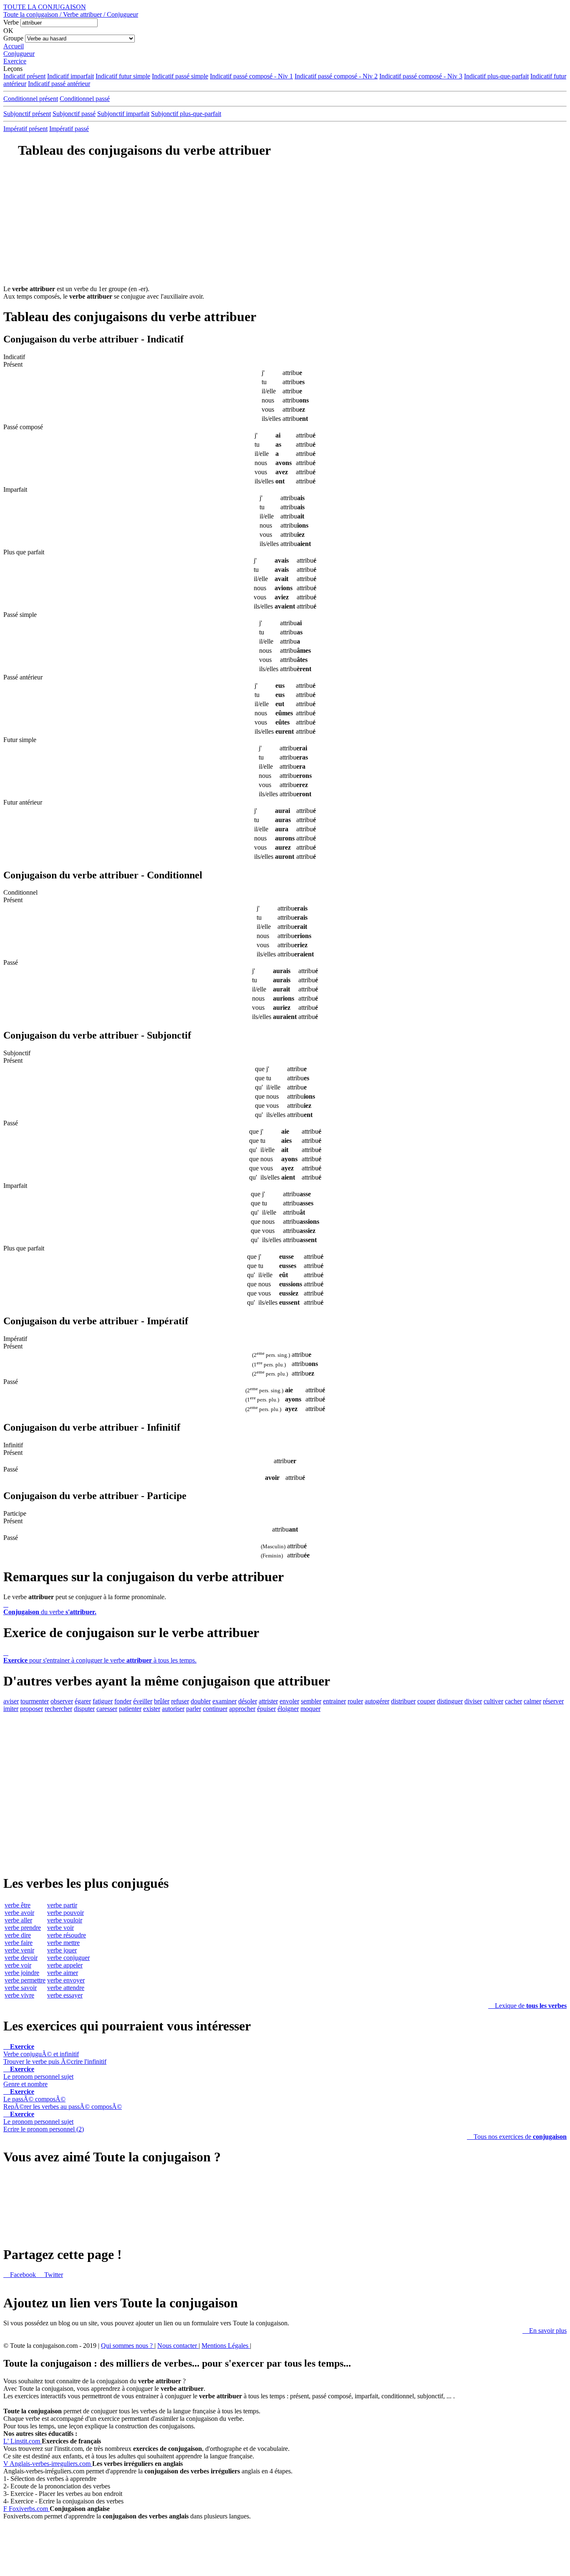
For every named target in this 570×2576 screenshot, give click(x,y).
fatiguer (103, 1701)
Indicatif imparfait (71, 76)
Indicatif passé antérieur (59, 84)
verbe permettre (25, 1980)
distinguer (450, 1701)
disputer (84, 1709)
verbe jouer (62, 1950)
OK (8, 31)
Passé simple (20, 615)
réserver (553, 1701)
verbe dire (18, 1935)
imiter (11, 1709)
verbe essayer (65, 1995)
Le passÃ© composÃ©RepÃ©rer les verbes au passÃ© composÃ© (63, 2099)
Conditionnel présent (31, 99)
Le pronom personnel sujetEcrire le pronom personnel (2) (44, 2122)
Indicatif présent (24, 76)
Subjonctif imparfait (123, 114)
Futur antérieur (23, 802)
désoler (248, 1701)
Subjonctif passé (74, 114)
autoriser (173, 1709)
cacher (513, 1701)
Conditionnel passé (85, 99)
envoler (289, 1701)
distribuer (403, 1701)
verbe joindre (22, 1973)
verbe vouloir (65, 1920)
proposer (32, 1709)
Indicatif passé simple (180, 76)
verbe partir (62, 1905)
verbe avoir (19, 1913)
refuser (180, 1701)
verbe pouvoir (66, 1913)
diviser (473, 1701)
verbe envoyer (66, 1980)
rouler (355, 1701)
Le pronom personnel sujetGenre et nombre (38, 2077)
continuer (215, 1709)
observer (62, 1701)
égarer (83, 1701)
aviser (11, 1701)
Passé (11, 962)
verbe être (18, 1905)
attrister (268, 1701)
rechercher (58, 1709)
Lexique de (527, 2006)
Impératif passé (69, 129)
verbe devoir (21, 1958)
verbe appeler (65, 1965)
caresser (107, 1709)
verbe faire (19, 1943)
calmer (532, 1701)
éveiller (143, 1701)
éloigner (288, 1709)
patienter (130, 1709)
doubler (201, 1701)
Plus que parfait (24, 552)
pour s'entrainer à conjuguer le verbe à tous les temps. (100, 1657)
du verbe (50, 1608)
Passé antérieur (23, 677)
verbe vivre (19, 1995)
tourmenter (35, 1701)
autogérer (377, 1701)
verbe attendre (66, 1988)
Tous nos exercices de (517, 2137)
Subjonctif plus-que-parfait (186, 114)
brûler (162, 1701)
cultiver (493, 1701)
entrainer (334, 1701)
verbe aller (18, 1920)
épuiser (266, 1709)
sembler (311, 1701)
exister (152, 1709)
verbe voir (18, 1965)
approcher (242, 1709)
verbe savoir (21, 1988)
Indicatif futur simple (123, 76)
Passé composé (23, 427)
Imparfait (15, 489)
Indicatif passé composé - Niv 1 (251, 76)
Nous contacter (178, 2346)
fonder (123, 1701)
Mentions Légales (226, 2346)
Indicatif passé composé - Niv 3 (421, 76)
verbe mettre (63, 1943)
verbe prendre (23, 1928)
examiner (224, 1701)
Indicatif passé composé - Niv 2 (336, 76)
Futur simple (20, 740)
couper (426, 1701)
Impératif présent (25, 129)
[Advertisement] (285, 227)
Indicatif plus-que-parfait (496, 76)
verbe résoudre (67, 1935)
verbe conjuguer (68, 1958)
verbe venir (19, 1950)
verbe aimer (63, 1973)
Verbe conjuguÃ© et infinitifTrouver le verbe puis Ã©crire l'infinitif (55, 2054)
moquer (310, 1709)
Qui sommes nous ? (128, 2346)
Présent (13, 364)
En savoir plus (545, 2331)
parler (194, 1709)
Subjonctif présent (27, 114)
